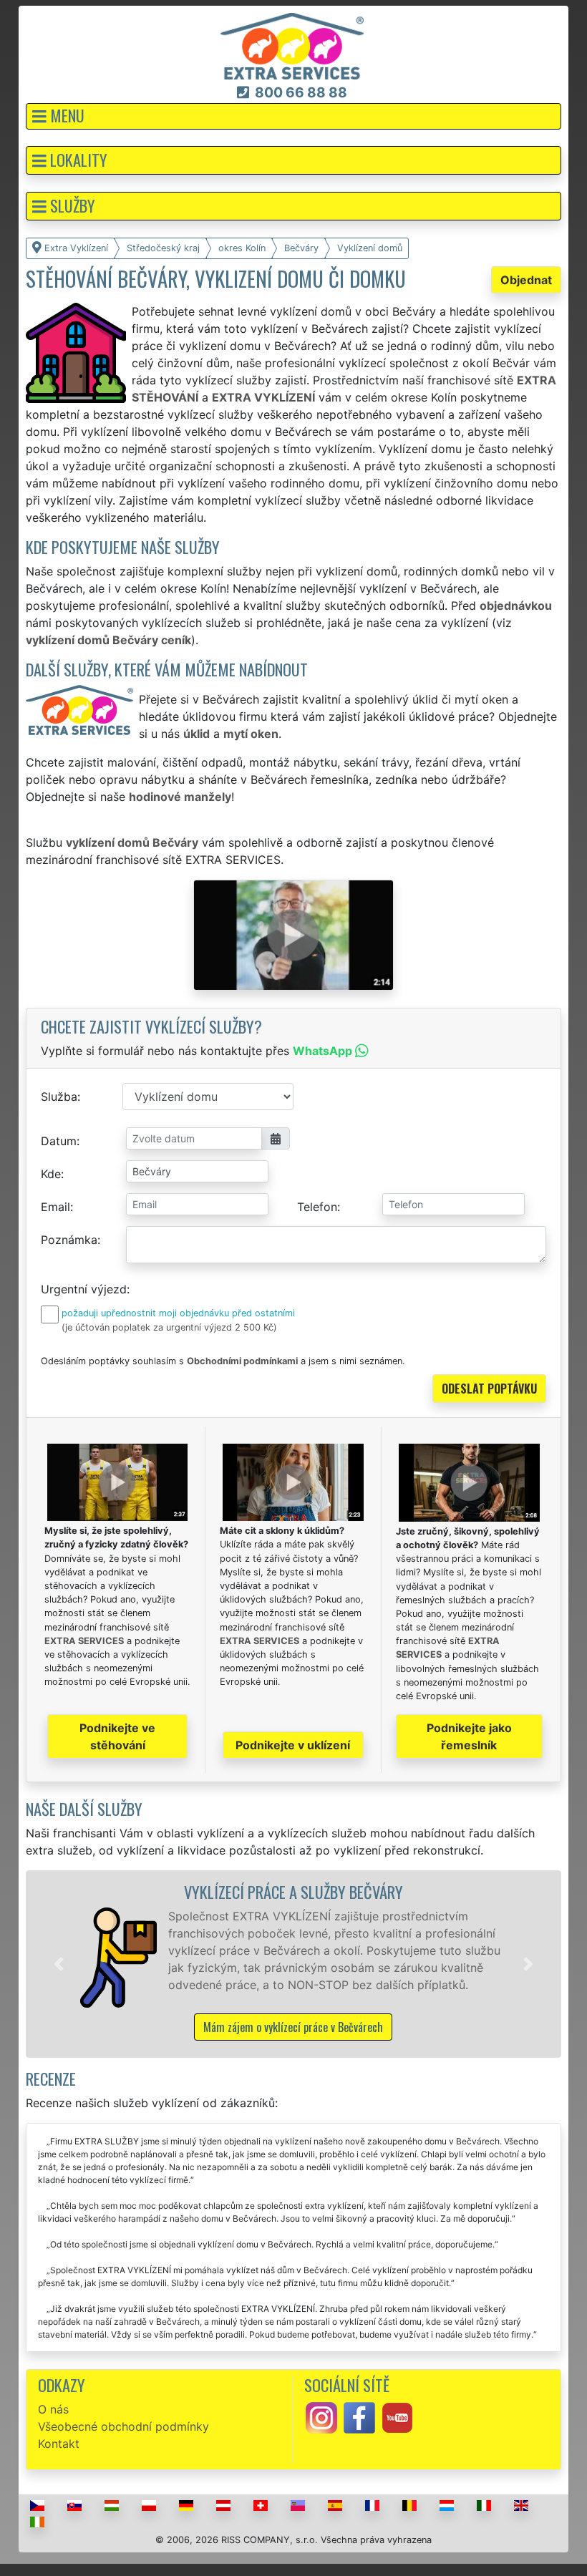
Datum (59, 1141)
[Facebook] (359, 2416)
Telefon (317, 1207)
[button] (293, 116)
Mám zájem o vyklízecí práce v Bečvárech (293, 2027)
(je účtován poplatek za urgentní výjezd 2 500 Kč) (169, 1327)
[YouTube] (397, 2416)
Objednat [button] (526, 280)
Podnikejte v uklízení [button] (293, 1745)
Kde (51, 1174)
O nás (53, 2409)
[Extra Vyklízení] (292, 45)
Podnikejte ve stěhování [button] (117, 1736)
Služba (59, 1097)
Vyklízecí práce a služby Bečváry (293, 1891)
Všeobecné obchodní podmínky (123, 2426)
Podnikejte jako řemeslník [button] (469, 1736)
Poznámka (69, 1240)
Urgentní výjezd (84, 1289)
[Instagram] (321, 2416)
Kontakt (59, 2444)
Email (55, 1207)
